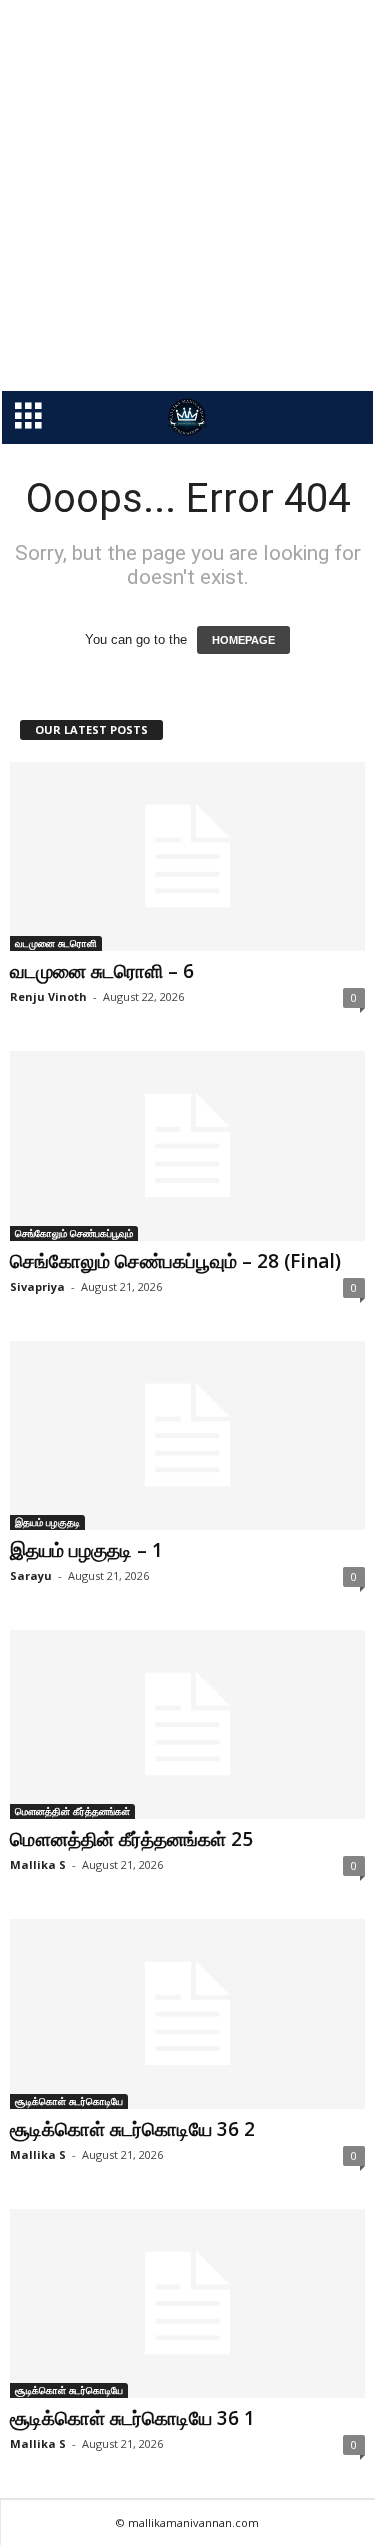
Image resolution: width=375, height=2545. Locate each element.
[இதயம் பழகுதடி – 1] (187, 1435)
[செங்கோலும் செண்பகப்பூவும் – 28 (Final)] (187, 1145)
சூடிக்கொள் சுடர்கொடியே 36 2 (132, 2129)
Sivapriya (37, 1286)
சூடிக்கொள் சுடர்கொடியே (69, 2101)
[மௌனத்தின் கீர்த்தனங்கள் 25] (187, 1724)
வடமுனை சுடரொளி (56, 943)
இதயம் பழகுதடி (47, 1522)
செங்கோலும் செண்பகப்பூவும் (74, 1233)
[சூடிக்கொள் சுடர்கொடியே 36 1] (187, 2303)
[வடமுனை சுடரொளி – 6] (187, 856)
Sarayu (31, 1575)
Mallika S (38, 1864)
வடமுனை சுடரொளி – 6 (102, 971)
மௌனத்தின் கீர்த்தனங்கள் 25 (131, 1839)
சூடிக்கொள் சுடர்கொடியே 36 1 (132, 2418)
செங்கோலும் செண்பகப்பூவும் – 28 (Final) (175, 1261)
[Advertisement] (187, 195)
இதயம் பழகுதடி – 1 (86, 1550)
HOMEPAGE (243, 640)
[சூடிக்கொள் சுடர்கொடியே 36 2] (187, 2013)
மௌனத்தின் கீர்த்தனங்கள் (72, 1811)
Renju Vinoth (48, 996)
